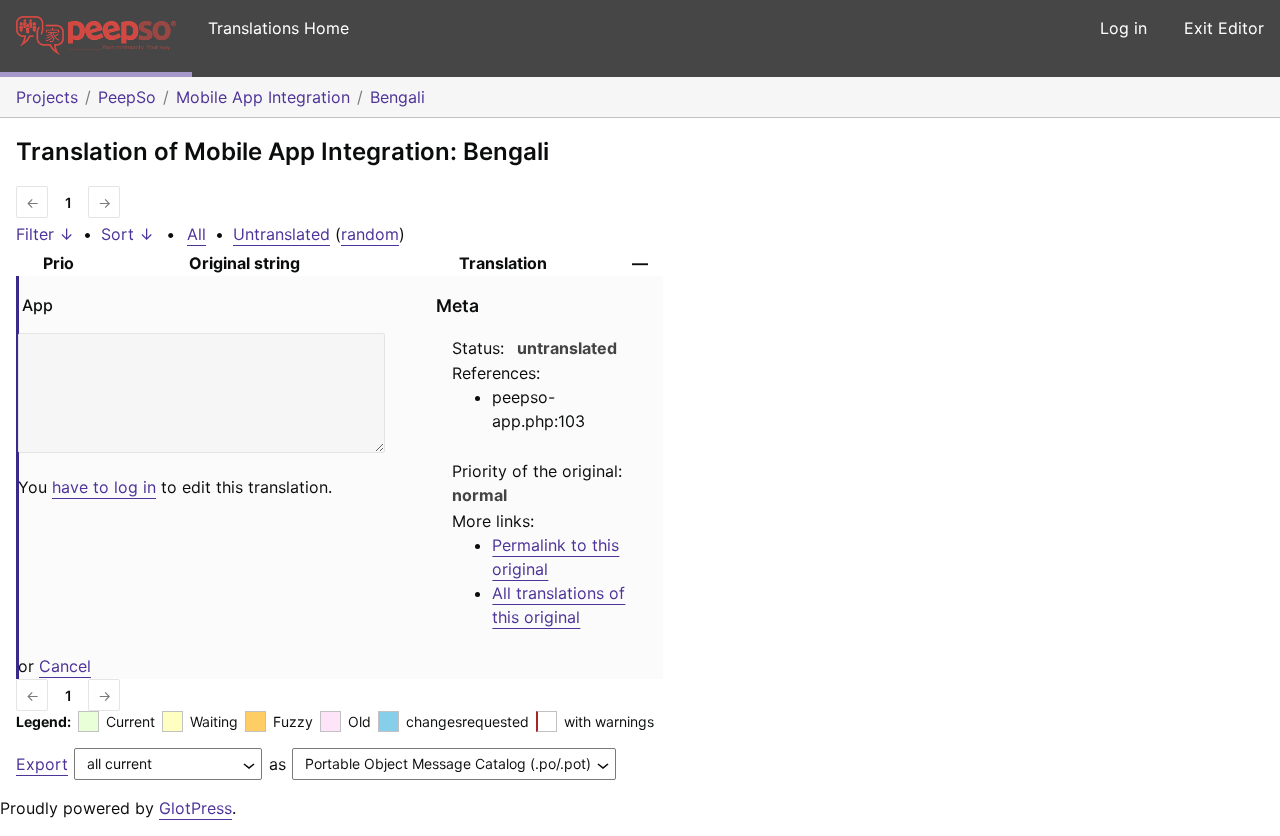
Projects (47, 97)
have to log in (104, 487)
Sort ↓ (127, 234)
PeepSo (127, 97)
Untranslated (281, 234)
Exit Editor (1224, 28)
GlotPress (195, 808)
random (370, 234)
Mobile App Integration (263, 97)
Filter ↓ (45, 234)
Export (42, 764)
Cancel (65, 666)
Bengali (397, 97)
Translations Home (278, 28)
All (196, 234)
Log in (1123, 28)
